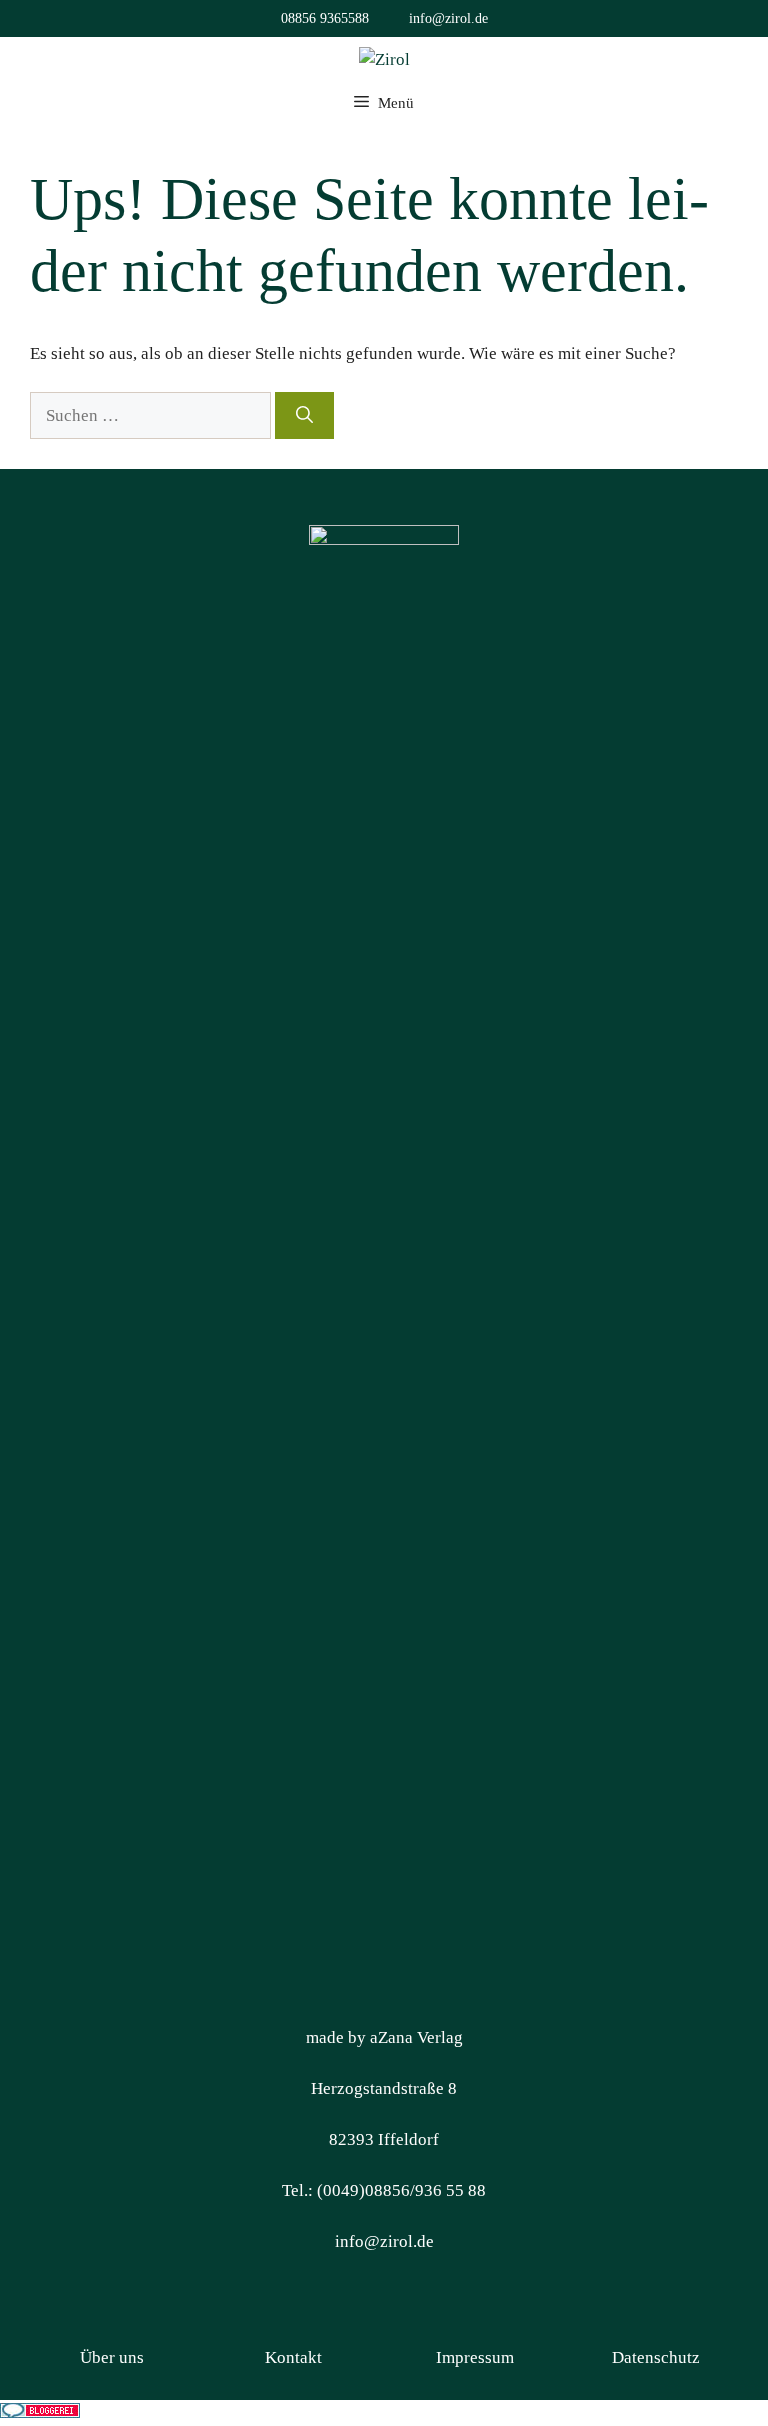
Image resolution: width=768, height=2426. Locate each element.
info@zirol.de (448, 18)
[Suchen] (304, 416)
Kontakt (293, 2357)
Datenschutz (656, 2357)
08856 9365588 (325, 18)
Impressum (475, 2357)
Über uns (112, 2357)
